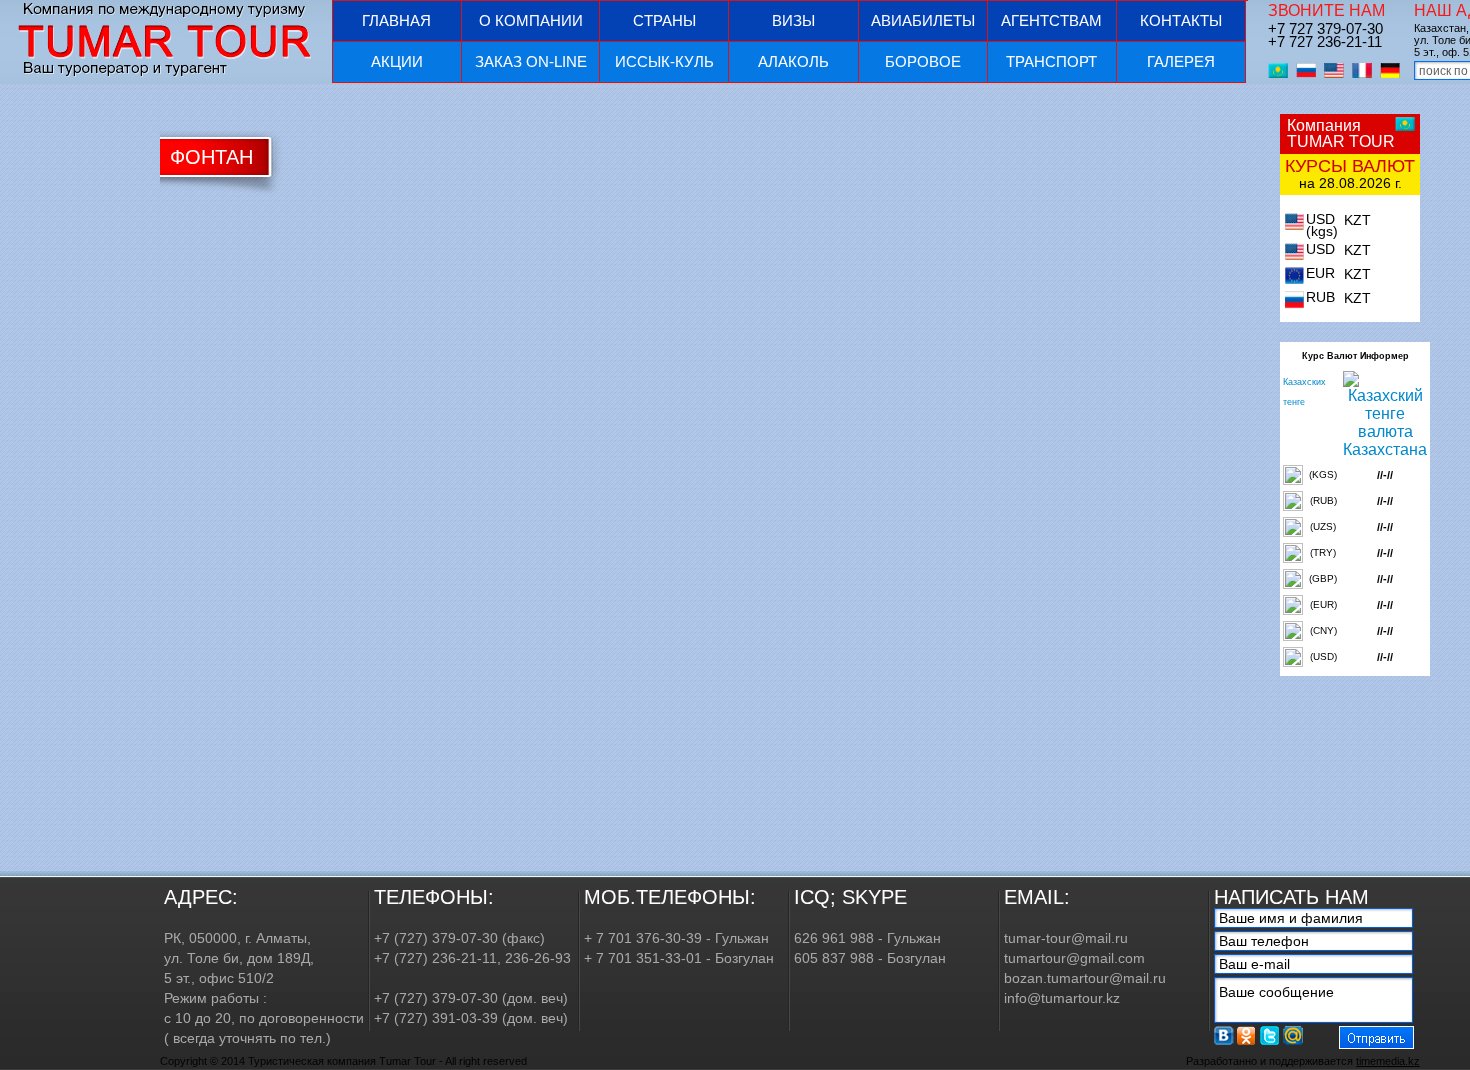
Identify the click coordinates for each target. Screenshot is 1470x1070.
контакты (1181, 20)
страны (664, 20)
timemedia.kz (1388, 1061)
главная (396, 20)
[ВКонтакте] (1224, 1035)
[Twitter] (1270, 1035)
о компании (531, 20)
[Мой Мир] (1293, 1035)
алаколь (793, 61)
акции (397, 61)
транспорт (1051, 61)
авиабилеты (923, 20)
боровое (923, 61)
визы (793, 20)
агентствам (1051, 20)
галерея (1181, 61)
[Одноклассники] (1247, 1035)
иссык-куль (664, 61)
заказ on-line (531, 61)
